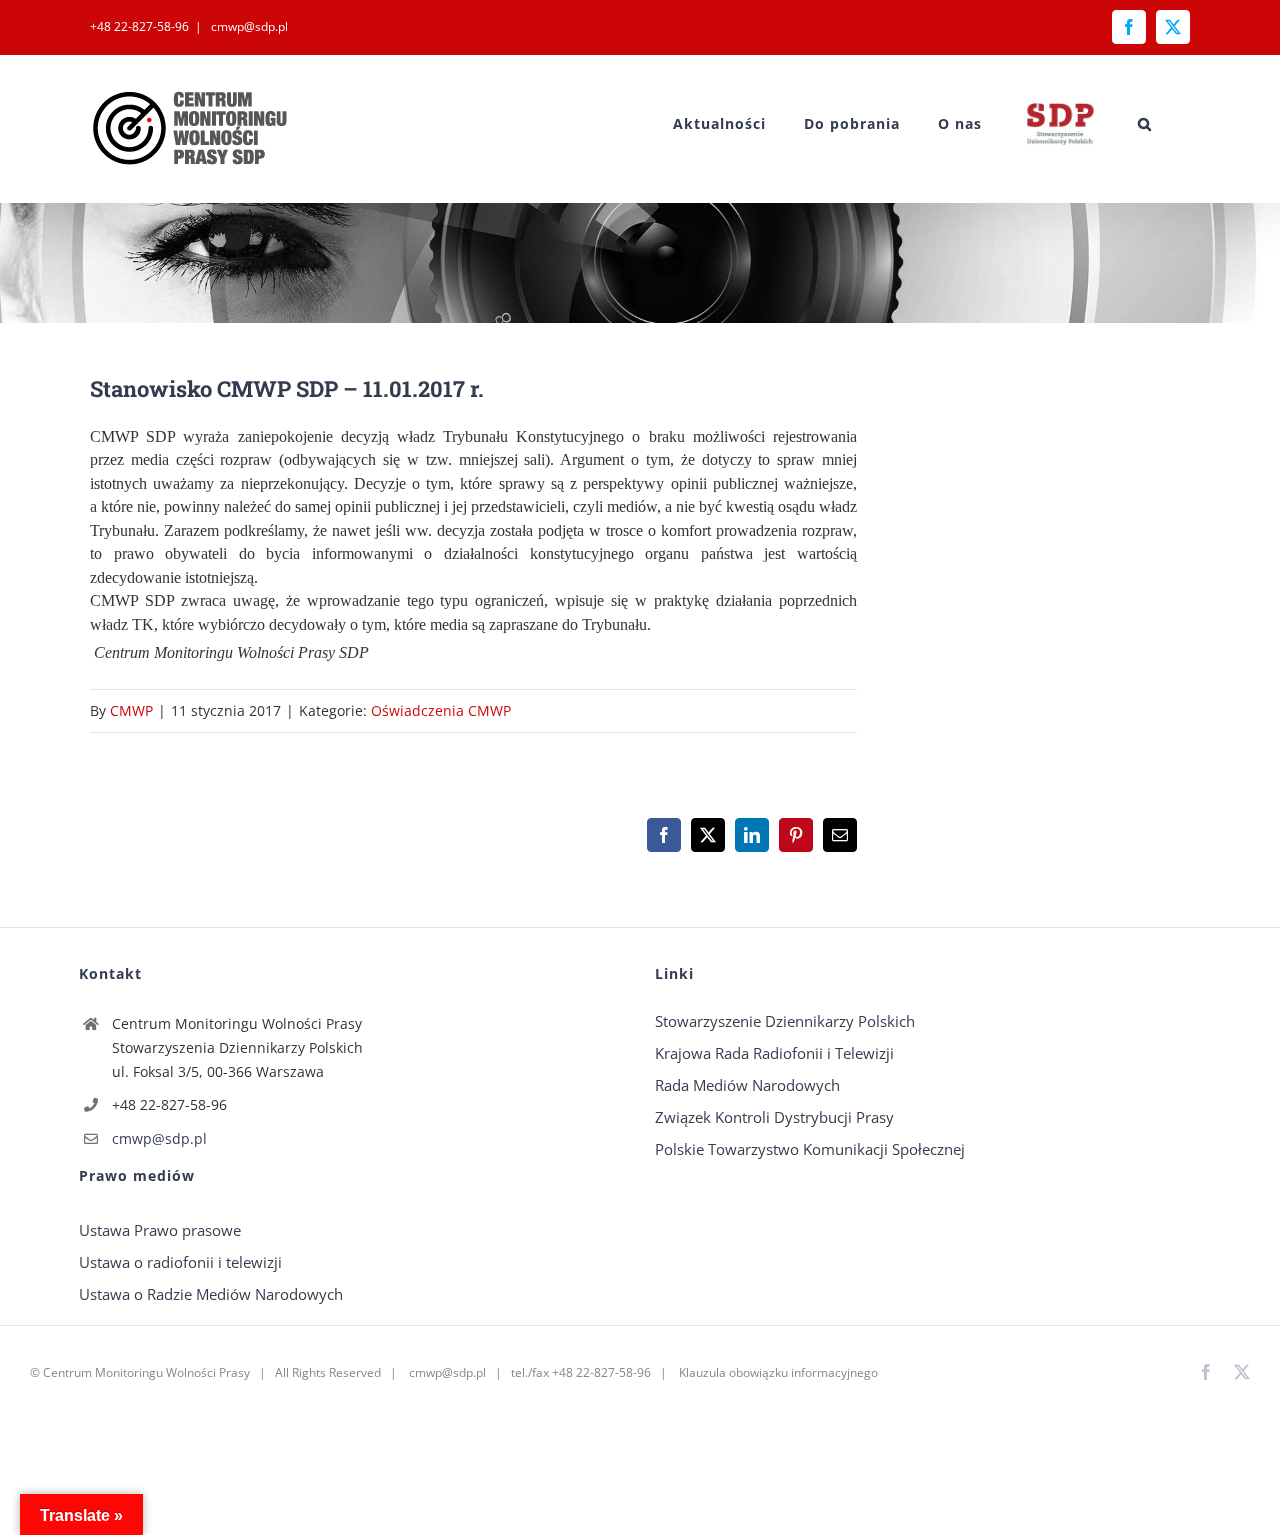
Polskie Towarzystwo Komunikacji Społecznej (810, 1149)
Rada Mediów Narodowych (747, 1085)
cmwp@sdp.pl (248, 26)
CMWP (131, 710)
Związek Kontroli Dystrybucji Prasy (774, 1117)
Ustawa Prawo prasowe (160, 1230)
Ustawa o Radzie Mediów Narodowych (211, 1294)
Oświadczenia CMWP (441, 710)
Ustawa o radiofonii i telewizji (180, 1262)
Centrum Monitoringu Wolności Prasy (146, 1372)
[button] (1145, 123)
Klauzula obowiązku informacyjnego (778, 1372)
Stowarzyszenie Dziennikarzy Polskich (785, 1021)
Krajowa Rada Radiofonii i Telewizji (774, 1053)
